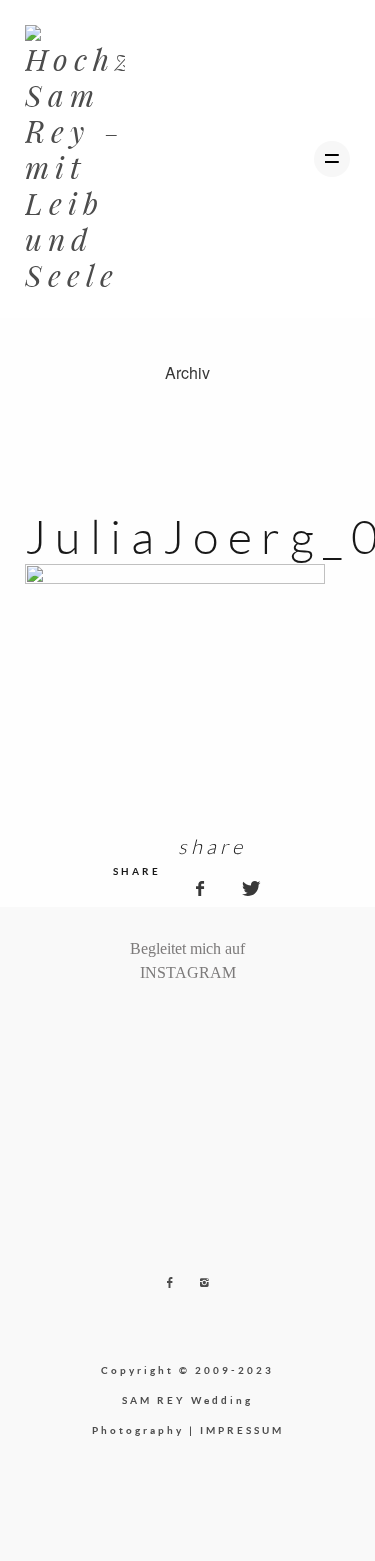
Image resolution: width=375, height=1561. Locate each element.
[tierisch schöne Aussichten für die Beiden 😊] (149, 1024)
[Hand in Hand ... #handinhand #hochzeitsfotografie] (180, 1024)
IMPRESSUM (242, 1430)
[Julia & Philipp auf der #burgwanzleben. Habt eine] (211, 1024)
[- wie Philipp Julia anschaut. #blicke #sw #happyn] (196, 1024)
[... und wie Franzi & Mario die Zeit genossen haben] (227, 1024)
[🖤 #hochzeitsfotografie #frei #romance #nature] (133, 1024)
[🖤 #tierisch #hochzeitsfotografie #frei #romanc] (164, 1024)
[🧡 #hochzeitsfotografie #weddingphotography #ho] (242, 1024)
